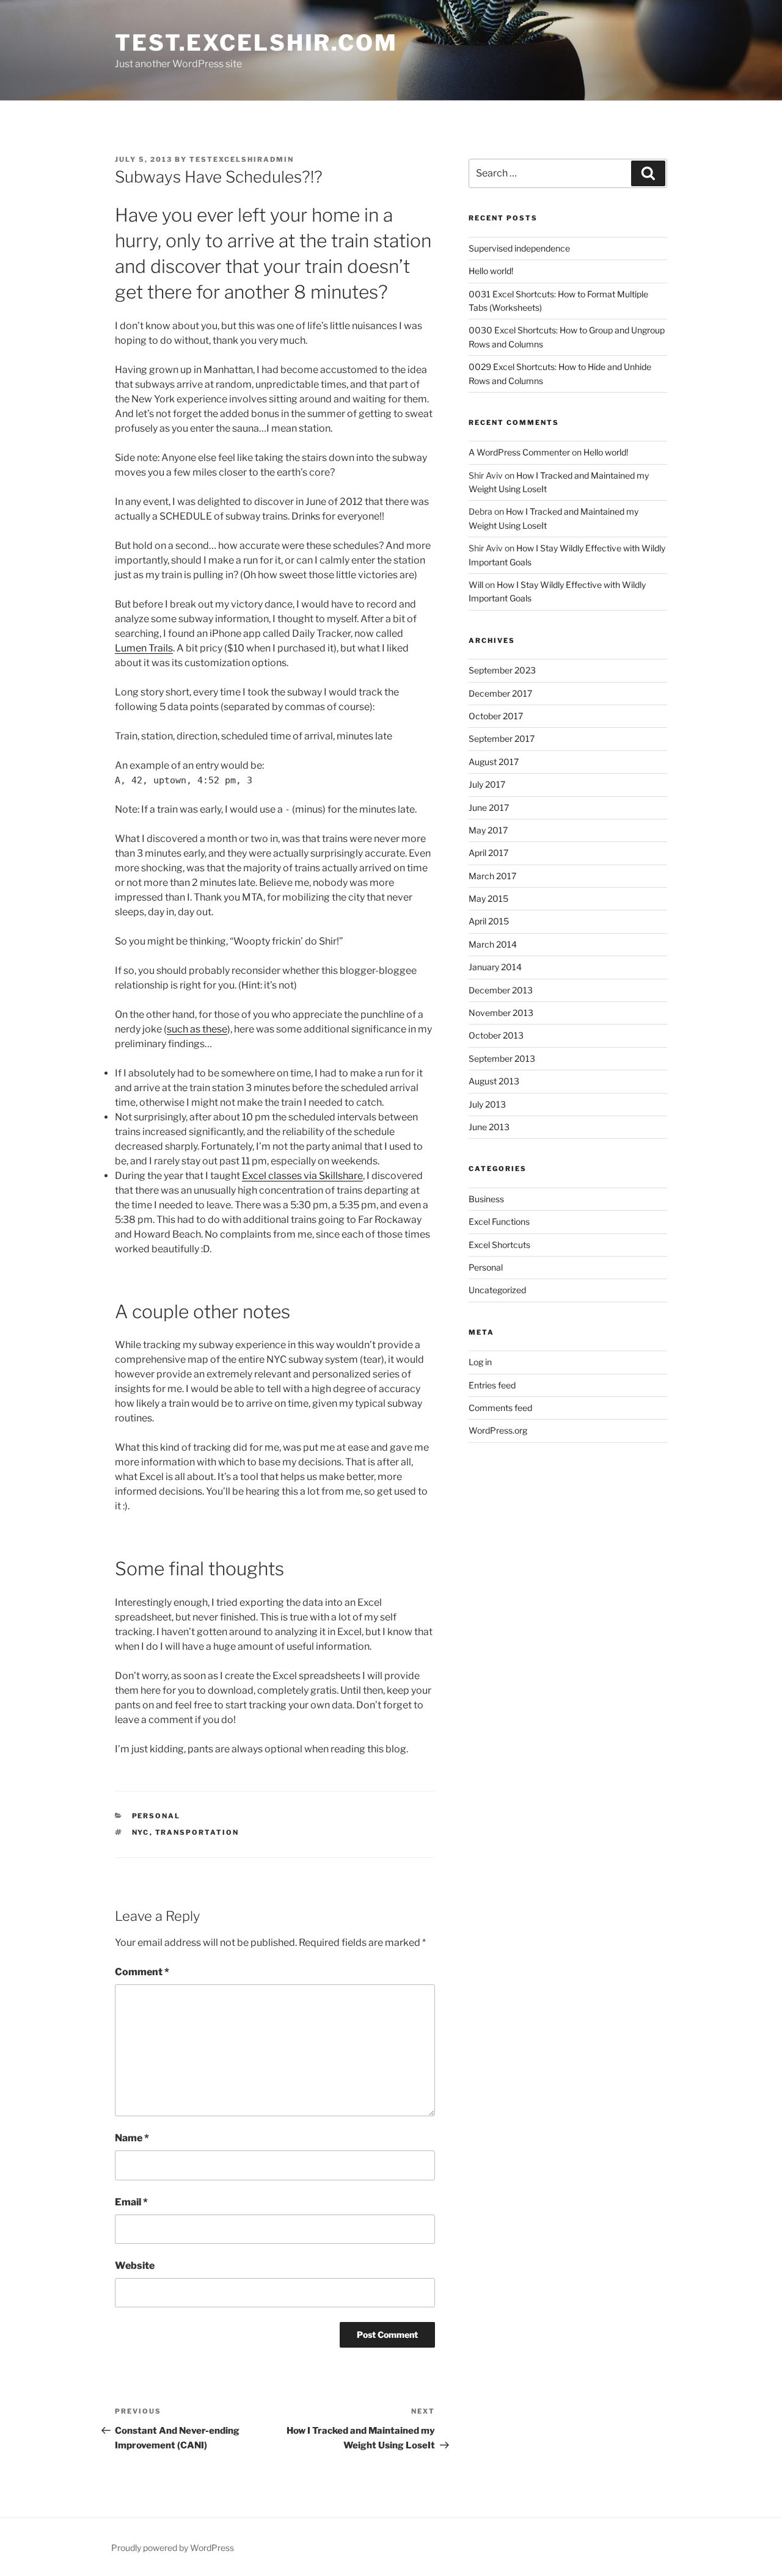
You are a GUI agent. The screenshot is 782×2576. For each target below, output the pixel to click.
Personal (156, 1816)
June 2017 (489, 807)
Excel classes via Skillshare (302, 1176)
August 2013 (494, 1081)
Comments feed (500, 1408)
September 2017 (502, 738)
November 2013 (501, 1013)
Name (132, 2138)
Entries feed (492, 1385)
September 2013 (502, 1058)
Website (135, 2266)
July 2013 (487, 1104)
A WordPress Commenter (519, 452)
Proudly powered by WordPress (173, 2548)
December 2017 (500, 693)
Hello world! (491, 271)
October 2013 (496, 1035)
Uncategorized (497, 1290)
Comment (142, 1972)
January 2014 (495, 967)
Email (131, 2202)
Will (476, 585)
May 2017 (488, 830)
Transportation (197, 1832)
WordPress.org (498, 1430)
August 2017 (494, 762)
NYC (141, 1832)
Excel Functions (499, 1221)
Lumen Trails (144, 648)
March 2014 (493, 944)
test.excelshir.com (256, 43)
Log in (480, 1362)
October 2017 (496, 716)
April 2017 (488, 853)
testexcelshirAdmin (242, 159)
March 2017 (492, 876)
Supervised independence (519, 248)
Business (486, 1199)
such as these (197, 1029)
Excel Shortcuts (499, 1245)
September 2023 (502, 670)
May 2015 (488, 898)
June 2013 (489, 1127)
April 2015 (489, 921)
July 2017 (487, 784)
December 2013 (501, 990)
